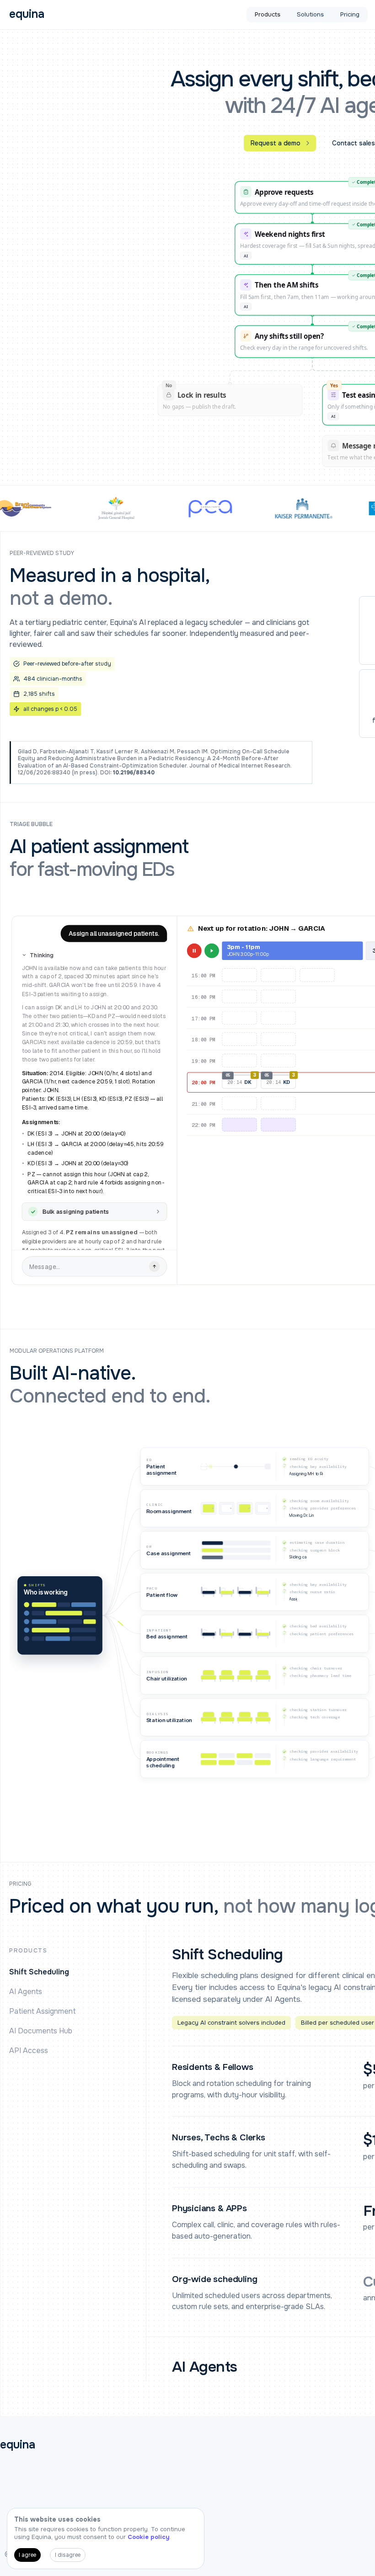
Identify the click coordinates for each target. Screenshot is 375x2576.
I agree (27, 2555)
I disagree (68, 2555)
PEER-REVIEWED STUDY (42, 553)
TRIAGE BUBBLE (31, 824)
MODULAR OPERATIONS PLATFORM (57, 1351)
